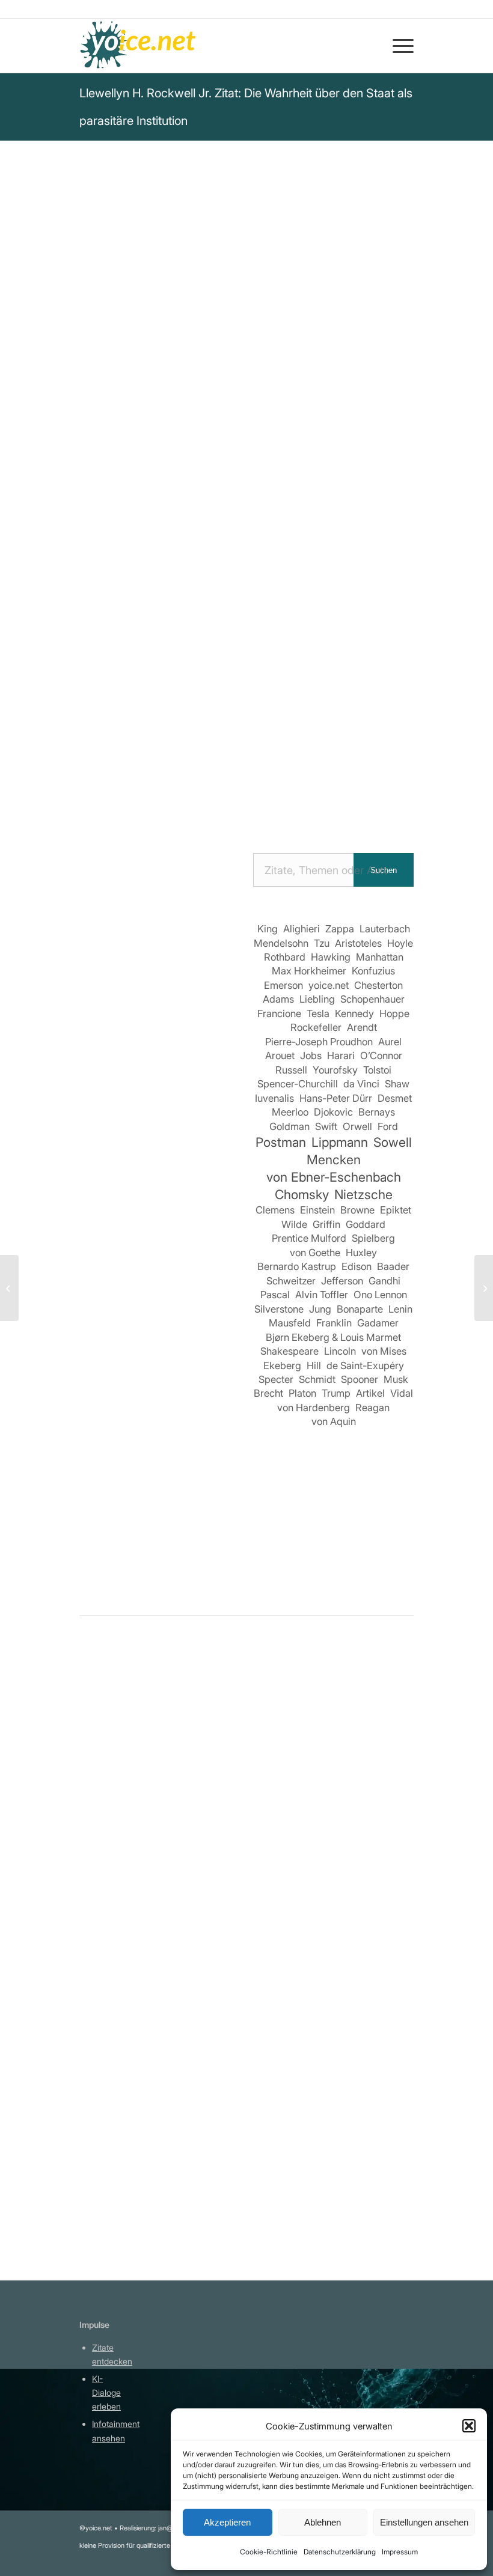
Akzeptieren (227, 2522)
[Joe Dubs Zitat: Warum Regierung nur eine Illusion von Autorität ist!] (9, 1288)
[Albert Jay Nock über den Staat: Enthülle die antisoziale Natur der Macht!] (365, 2044)
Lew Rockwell (118, 294)
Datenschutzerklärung (340, 2552)
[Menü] (397, 46)
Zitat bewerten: (139, 643)
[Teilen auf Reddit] (384, 765)
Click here (233, 542)
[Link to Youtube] (299, 799)
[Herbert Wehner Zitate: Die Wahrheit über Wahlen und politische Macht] (484, 1288)
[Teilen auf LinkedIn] (282, 765)
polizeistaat (225, 469)
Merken (105, 584)
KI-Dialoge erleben (106, 2392)
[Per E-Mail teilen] (230, 799)
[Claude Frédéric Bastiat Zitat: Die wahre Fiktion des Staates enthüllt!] (246, 2044)
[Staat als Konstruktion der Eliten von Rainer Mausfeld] (246, 1829)
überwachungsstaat (128, 486)
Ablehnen (323, 2522)
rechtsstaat (210, 486)
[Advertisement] (160, 1331)
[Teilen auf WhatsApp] (213, 765)
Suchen (384, 870)
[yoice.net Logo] (138, 46)
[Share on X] (179, 765)
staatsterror (332, 469)
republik (278, 469)
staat (178, 469)
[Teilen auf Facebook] (110, 765)
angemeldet (158, 1774)
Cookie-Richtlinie (269, 2552)
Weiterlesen (108, 1982)
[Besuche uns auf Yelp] (264, 799)
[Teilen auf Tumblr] (316, 765)
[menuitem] (397, 46)
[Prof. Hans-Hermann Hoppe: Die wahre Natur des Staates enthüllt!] (128, 1829)
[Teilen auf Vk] (350, 765)
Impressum (400, 2552)
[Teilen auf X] (145, 765)
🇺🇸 (198, 542)
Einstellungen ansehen (424, 2522)
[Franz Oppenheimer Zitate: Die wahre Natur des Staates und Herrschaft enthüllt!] (365, 1829)
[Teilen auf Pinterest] (247, 765)
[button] (469, 2426)
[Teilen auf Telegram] (196, 799)
